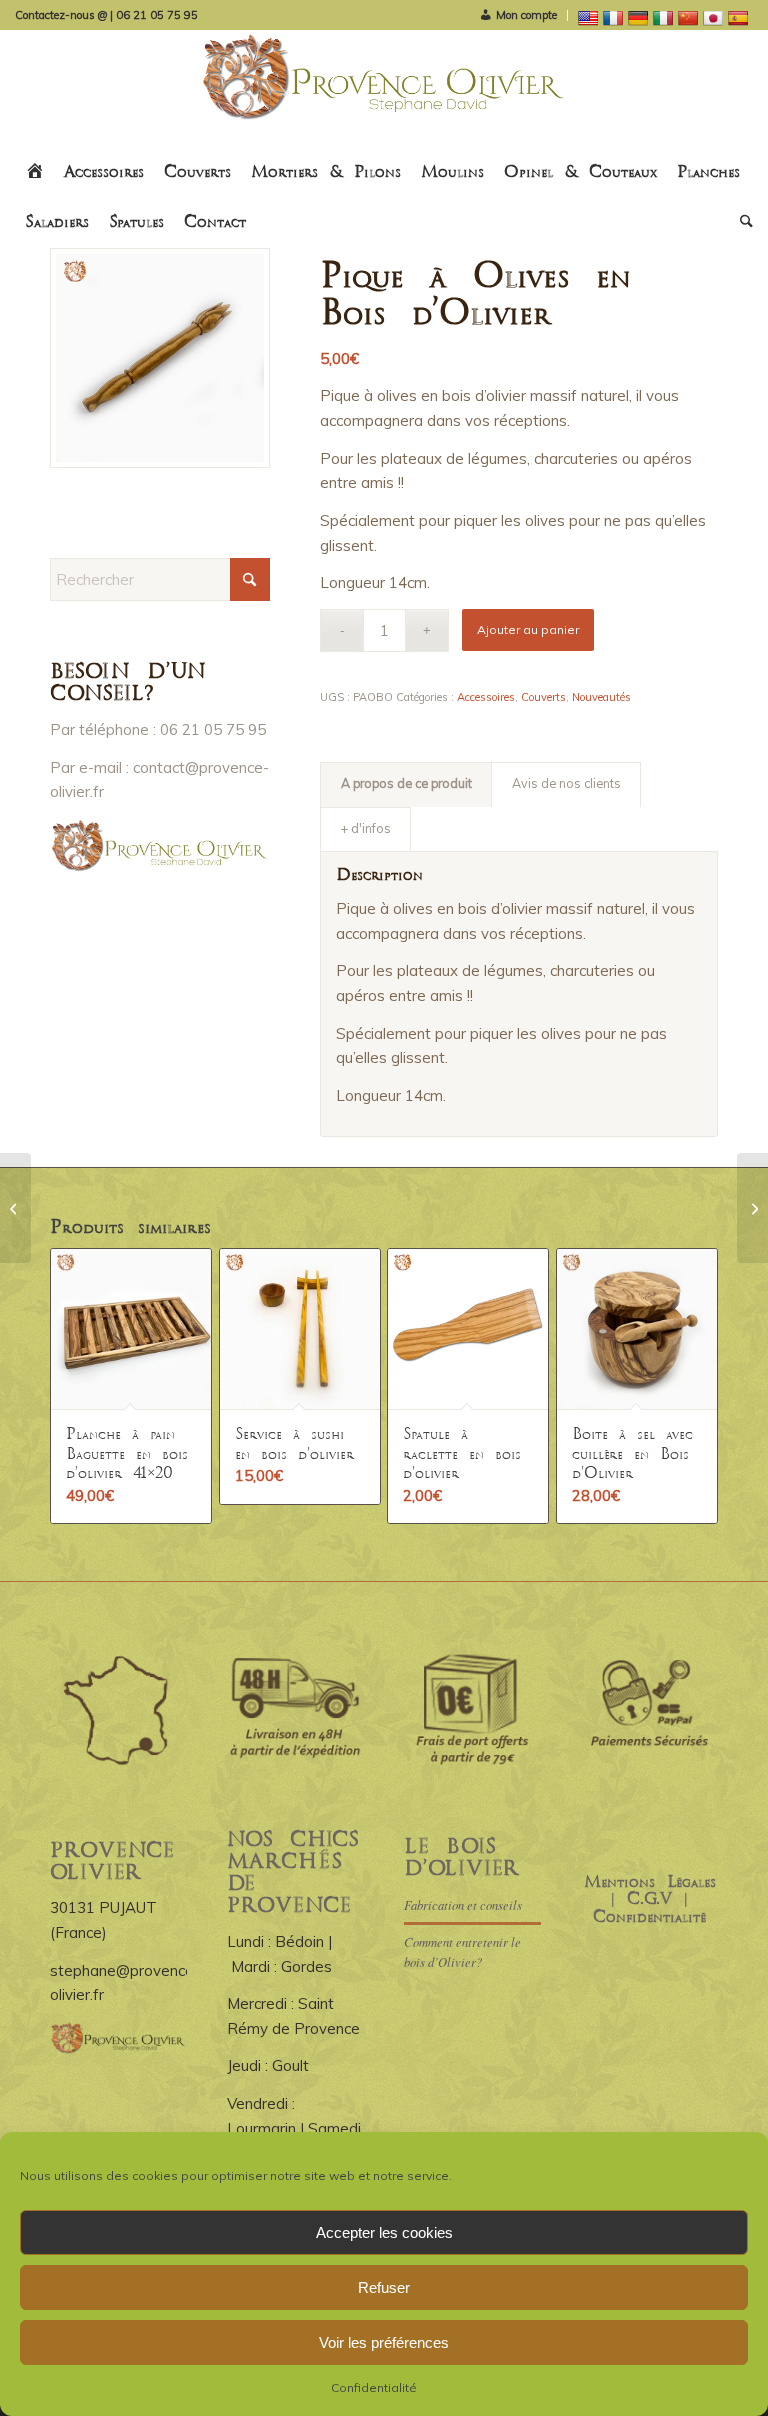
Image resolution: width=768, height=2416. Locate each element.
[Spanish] (740, 17)
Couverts (543, 697)
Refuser (384, 2287)
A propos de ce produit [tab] (406, 783)
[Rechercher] (741, 223)
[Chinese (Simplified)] (690, 17)
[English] (590, 17)
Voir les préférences (384, 2342)
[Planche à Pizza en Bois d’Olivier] (752, 1208)
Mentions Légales (650, 1882)
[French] (615, 17)
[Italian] (665, 17)
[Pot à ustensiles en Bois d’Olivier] (15, 1208)
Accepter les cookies (384, 2232)
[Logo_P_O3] (384, 89)
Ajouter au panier (528, 629)
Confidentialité (374, 2387)
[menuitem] (518, 15)
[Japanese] (715, 17)
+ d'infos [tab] (366, 828)
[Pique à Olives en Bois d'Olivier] (160, 358)
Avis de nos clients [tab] (566, 783)
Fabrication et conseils (463, 1904)
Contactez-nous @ (62, 15)
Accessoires (486, 697)
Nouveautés (601, 697)
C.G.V (649, 1899)
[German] (640, 17)
